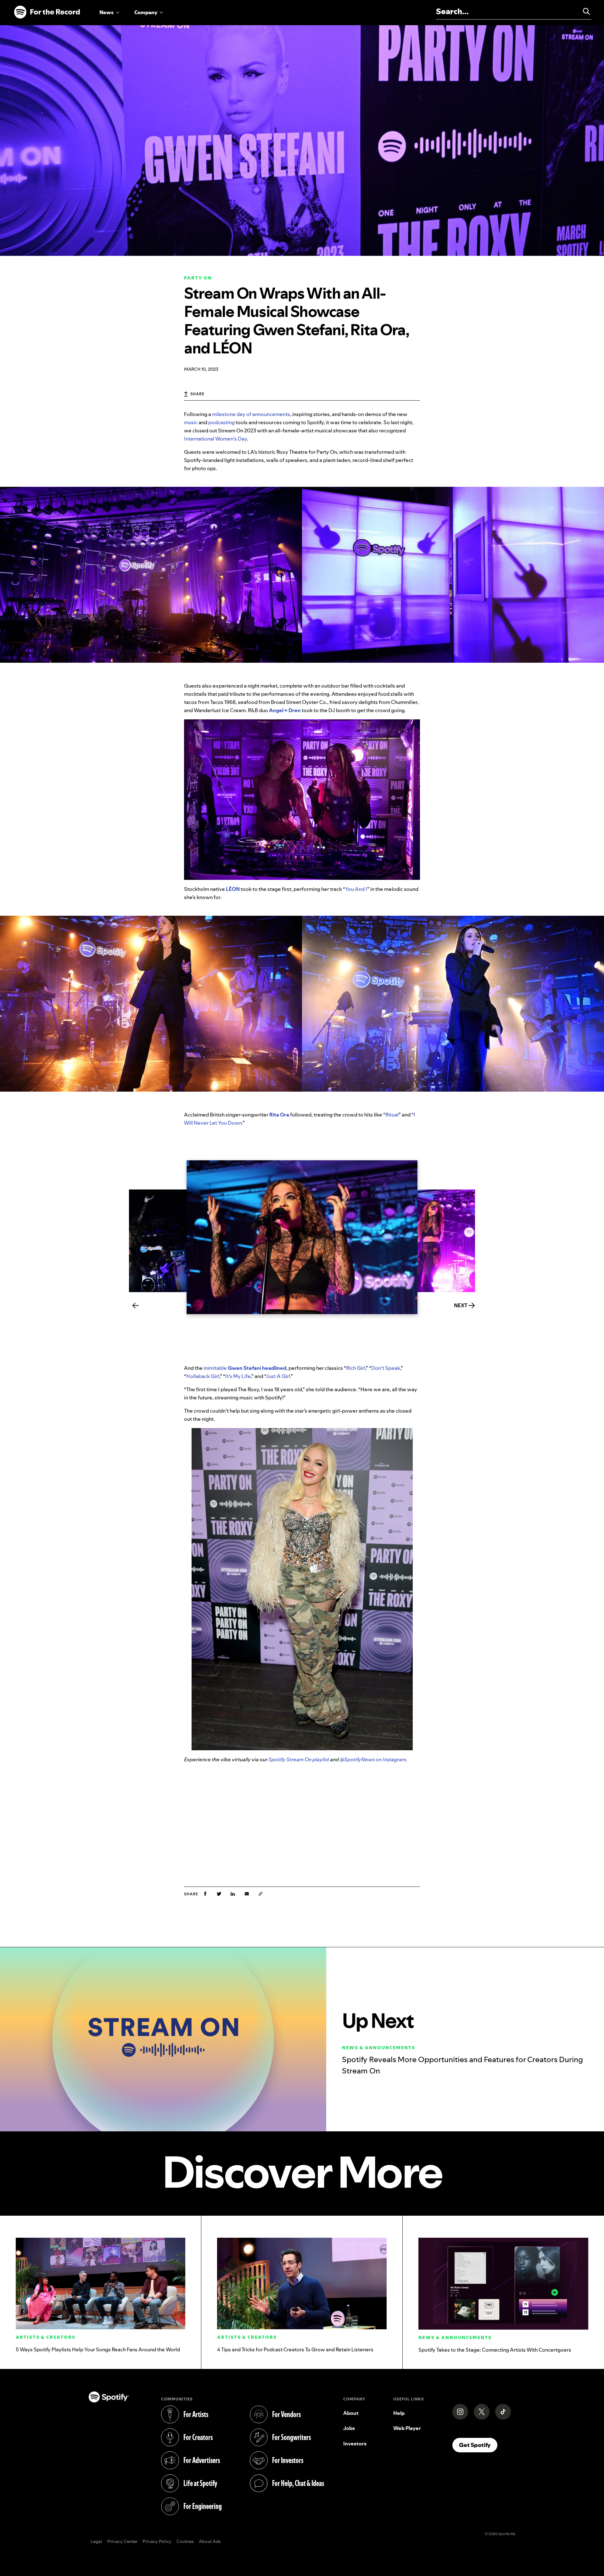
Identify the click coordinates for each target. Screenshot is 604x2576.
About (351, 2413)
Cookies (185, 2542)
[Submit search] (584, 11)
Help (399, 2413)
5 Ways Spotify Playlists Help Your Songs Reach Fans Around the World (98, 2349)
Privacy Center (122, 2542)
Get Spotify (478, 2445)
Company (146, 12)
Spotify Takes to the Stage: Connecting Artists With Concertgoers (495, 2350)
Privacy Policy (157, 2542)
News (106, 12)
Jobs (349, 2428)
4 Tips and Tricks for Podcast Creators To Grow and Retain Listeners (295, 2349)
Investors (355, 2444)
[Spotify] (47, 12)
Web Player (407, 2428)
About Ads (210, 2542)
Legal (96, 2542)
